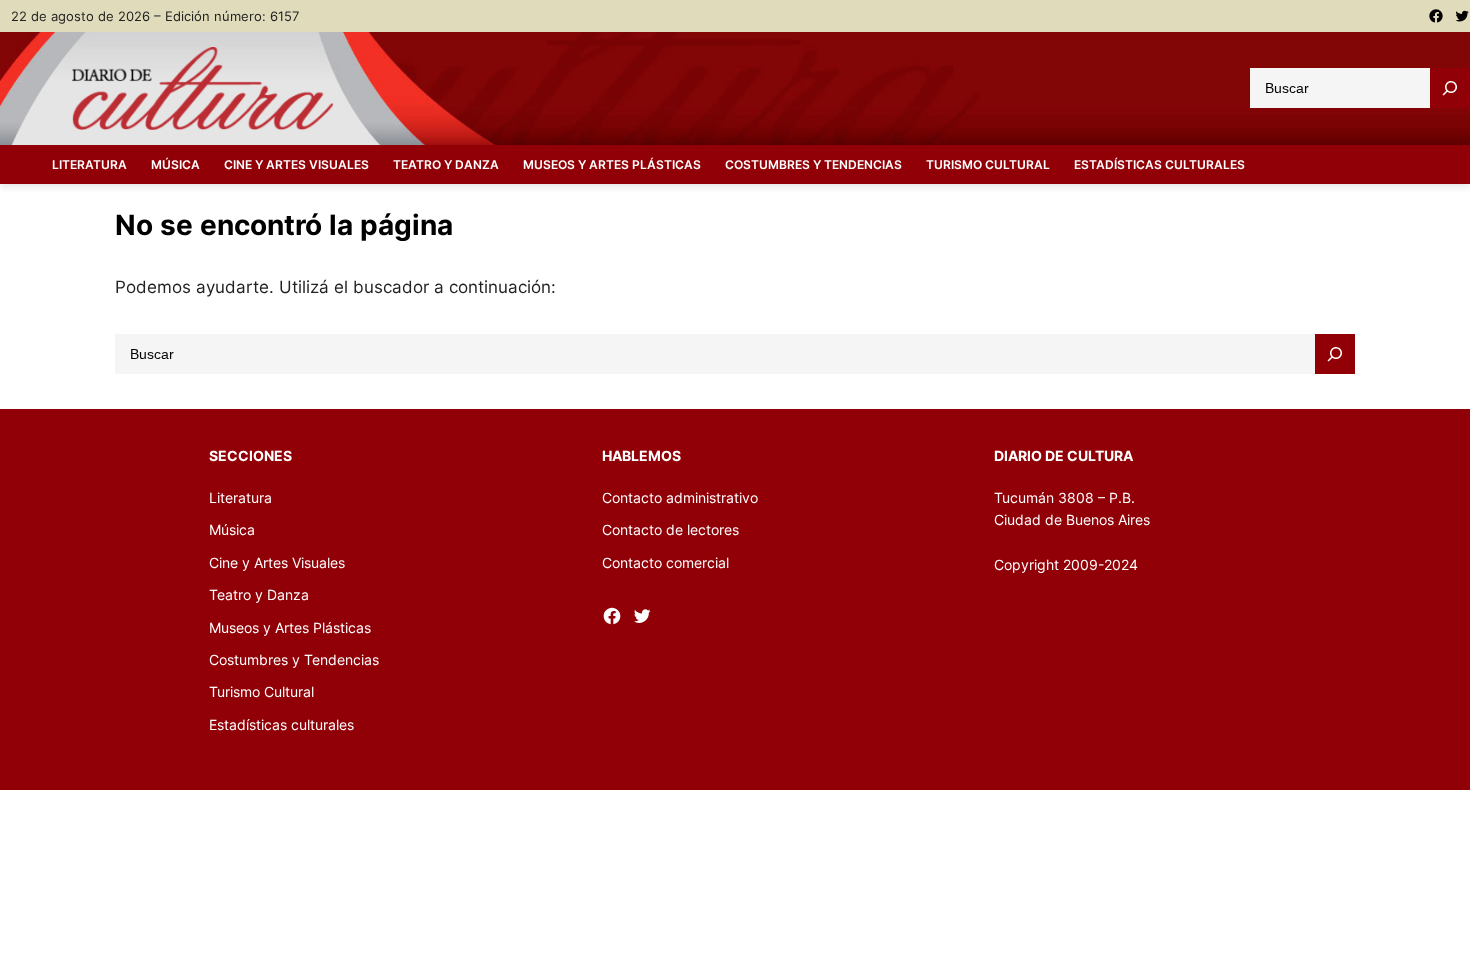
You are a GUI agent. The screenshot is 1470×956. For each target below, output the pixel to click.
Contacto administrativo (680, 497)
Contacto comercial (665, 562)
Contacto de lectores (670, 529)
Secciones (250, 455)
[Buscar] (1450, 88)
